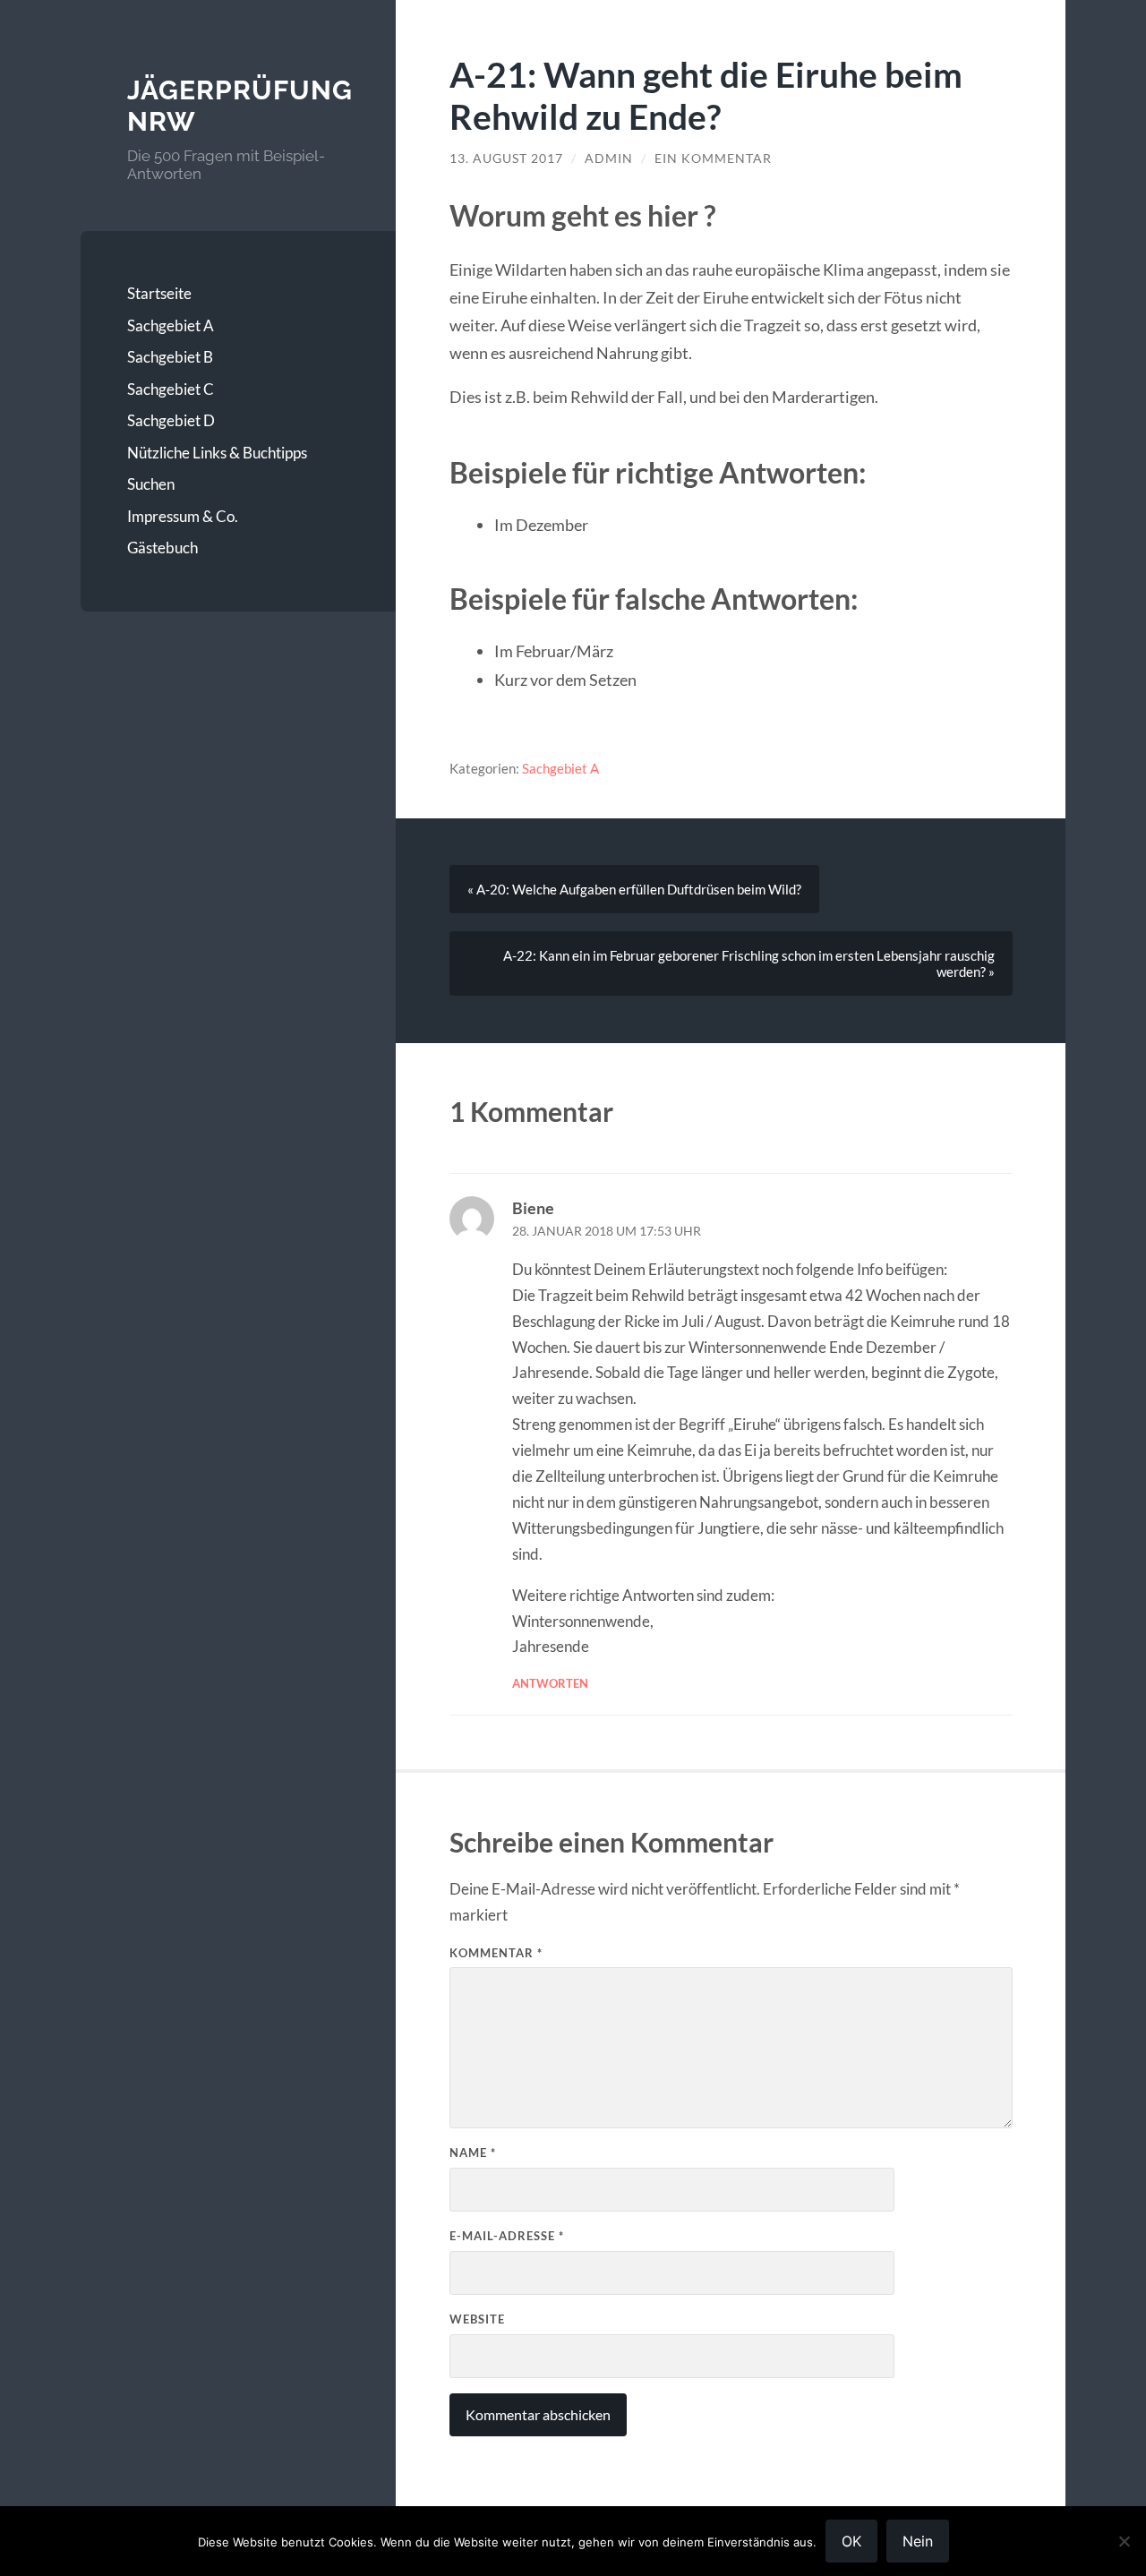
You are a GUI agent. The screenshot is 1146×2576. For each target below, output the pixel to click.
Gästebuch (162, 548)
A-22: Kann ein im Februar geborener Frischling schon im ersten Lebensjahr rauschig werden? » (749, 963)
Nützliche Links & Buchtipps (217, 453)
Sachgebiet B (170, 357)
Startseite (159, 293)
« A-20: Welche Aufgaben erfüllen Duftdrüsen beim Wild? (634, 889)
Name (473, 2152)
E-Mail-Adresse (507, 2236)
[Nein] (1124, 2541)
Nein (918, 2541)
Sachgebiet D (171, 420)
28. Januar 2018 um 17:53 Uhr (607, 1231)
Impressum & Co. (183, 516)
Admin (609, 158)
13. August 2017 (506, 158)
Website (477, 2319)
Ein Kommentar (713, 158)
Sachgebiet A (171, 325)
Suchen (151, 484)
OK (851, 2541)
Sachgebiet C (171, 389)
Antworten (550, 1683)
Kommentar (496, 1953)
